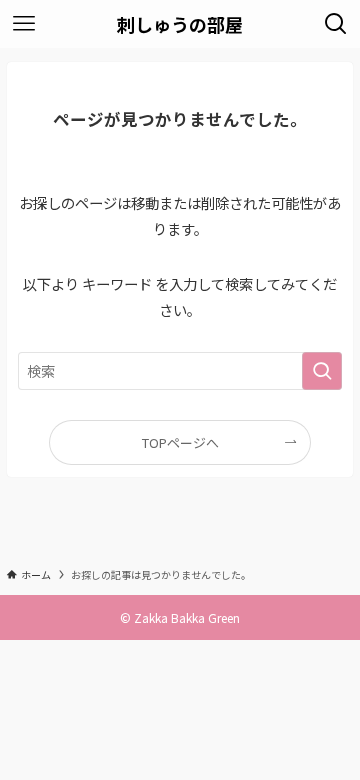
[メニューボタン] (24, 24)
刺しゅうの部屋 (180, 24)
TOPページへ (180, 442)
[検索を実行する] (322, 371)
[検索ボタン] (336, 24)
